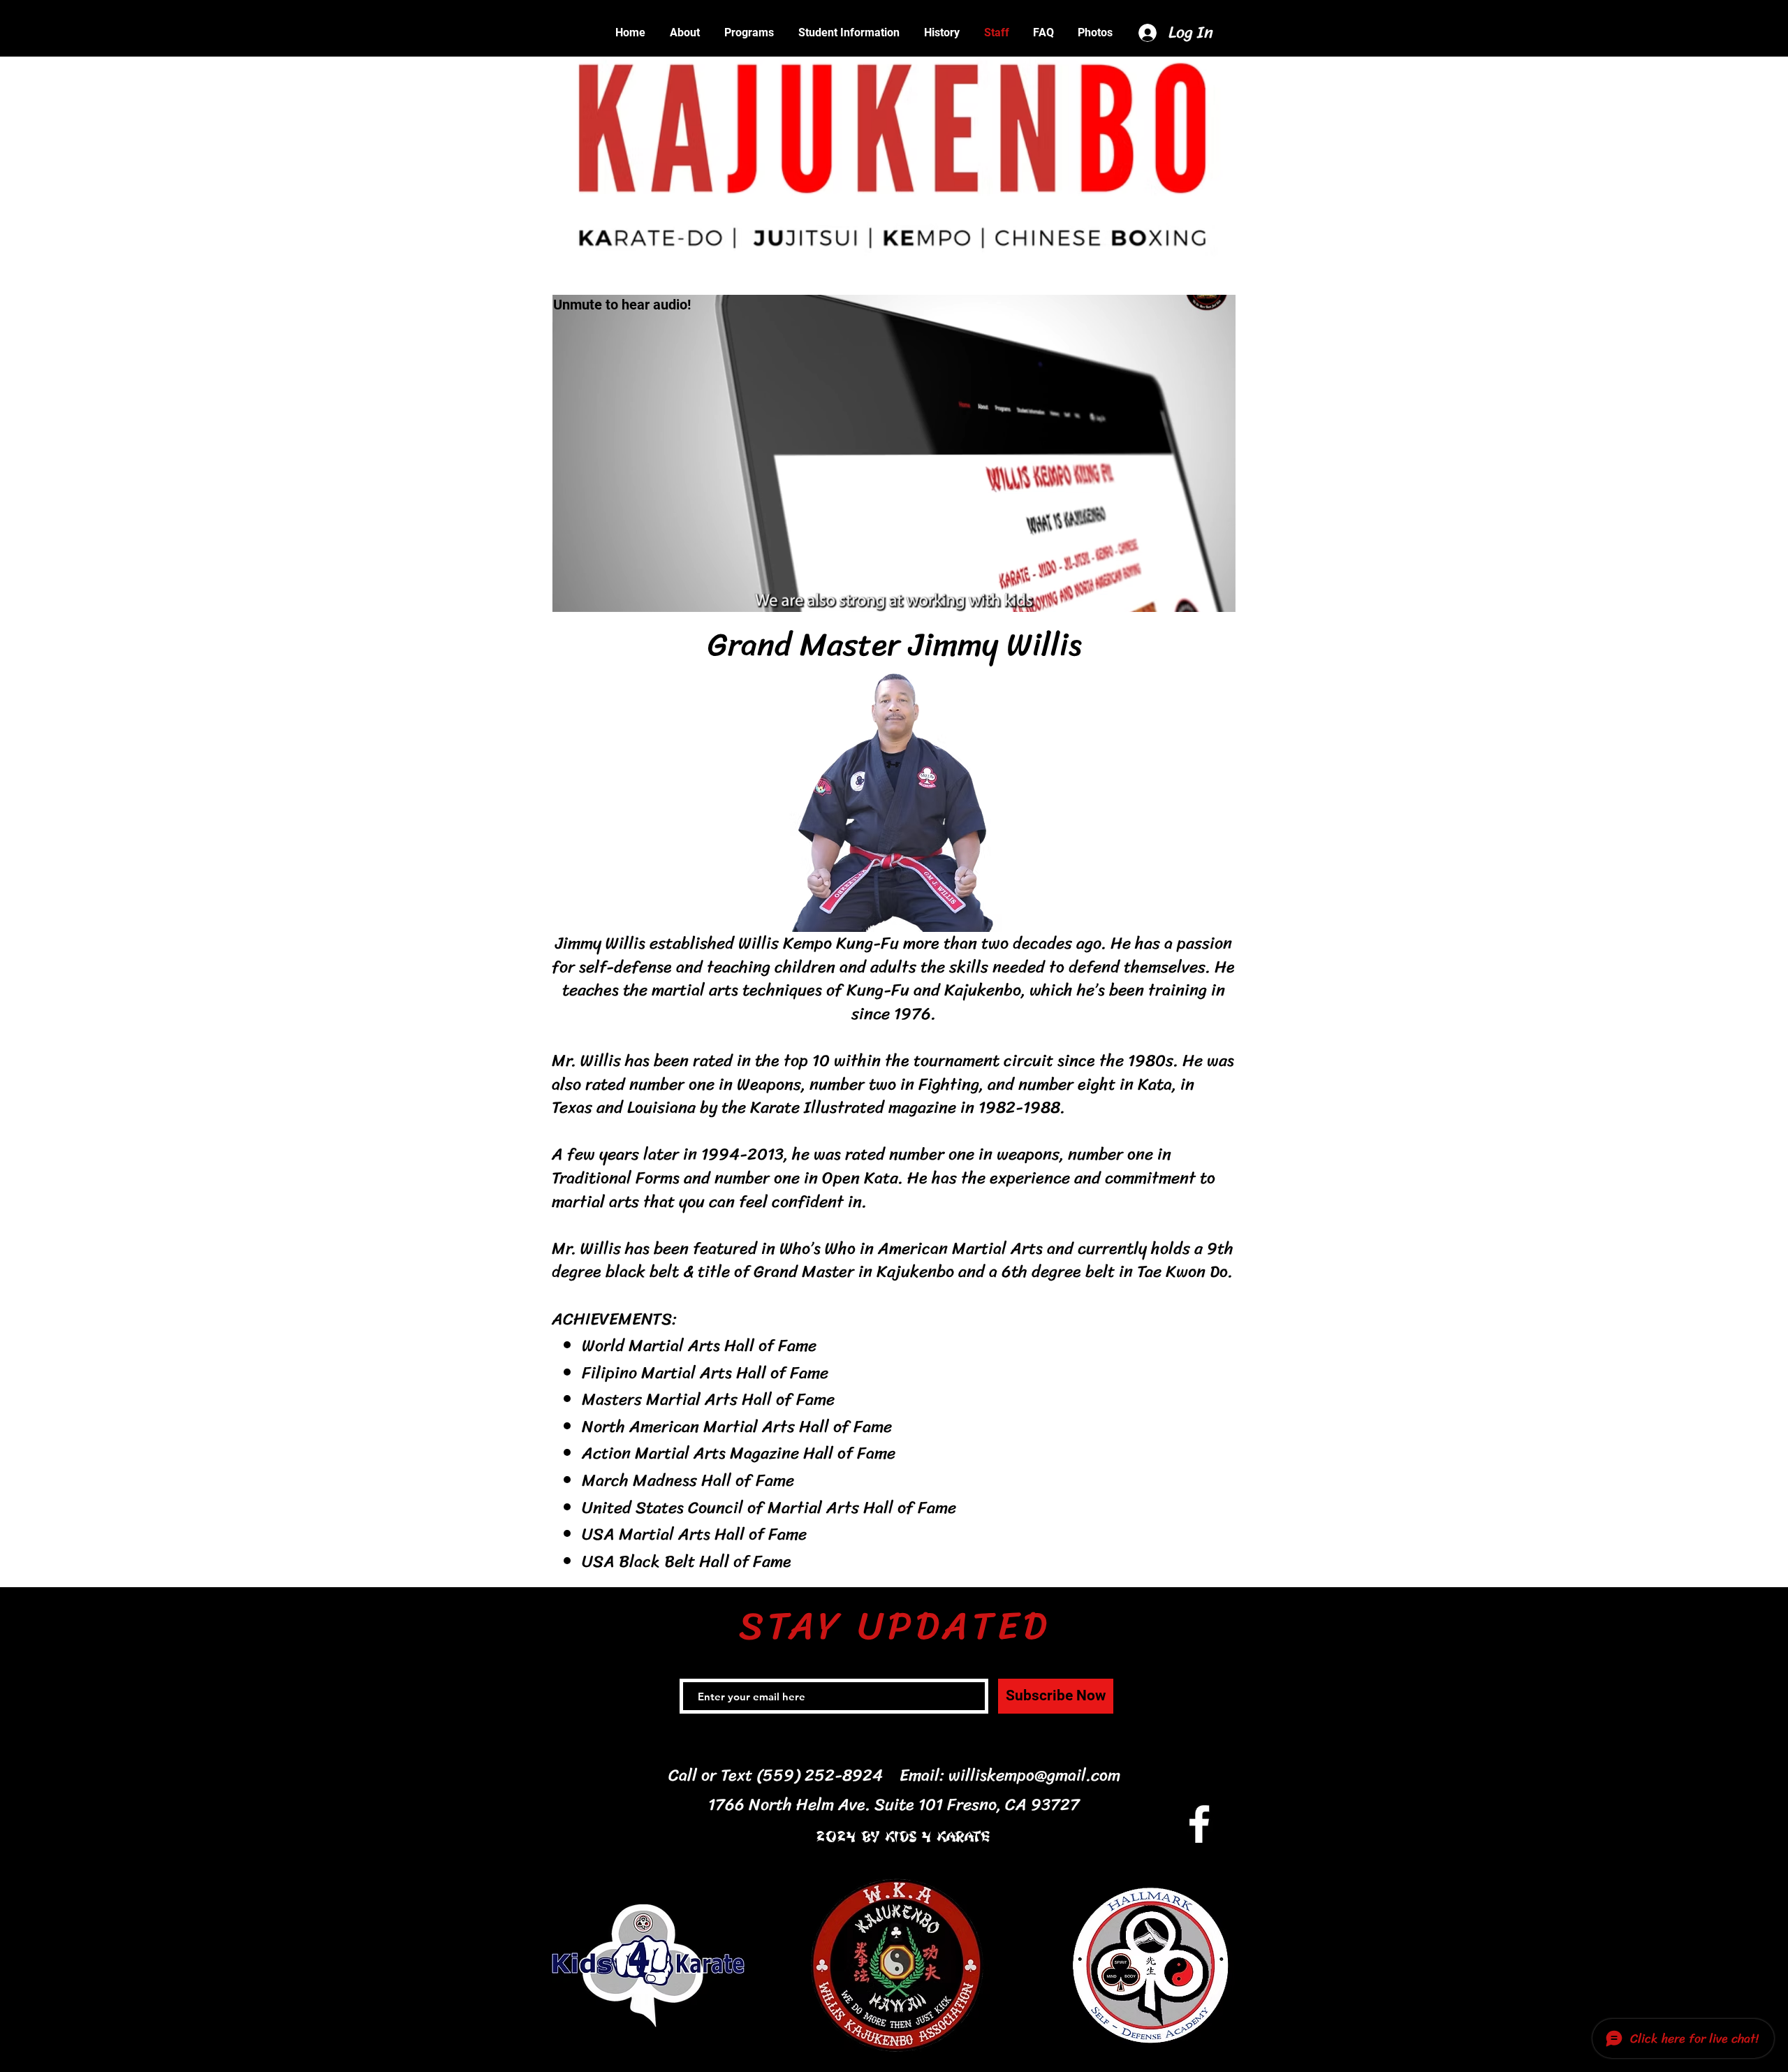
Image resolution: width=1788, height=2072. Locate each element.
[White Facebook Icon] (1199, 1824)
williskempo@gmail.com (1034, 1775)
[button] (849, 33)
